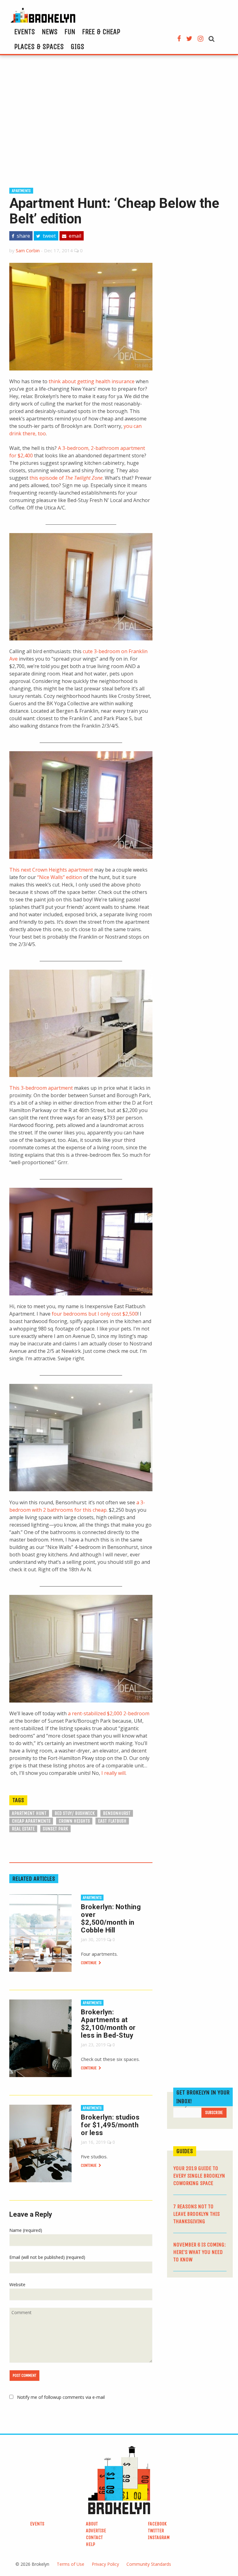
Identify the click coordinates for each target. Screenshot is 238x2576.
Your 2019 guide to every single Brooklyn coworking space (199, 2176)
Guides (185, 2151)
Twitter (156, 2531)
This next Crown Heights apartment (51, 870)
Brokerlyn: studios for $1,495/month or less (110, 2125)
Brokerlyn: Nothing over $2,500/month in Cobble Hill (111, 1919)
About (92, 2524)
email (74, 236)
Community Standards (149, 2564)
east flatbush (112, 1821)
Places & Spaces (39, 47)
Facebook (157, 2524)
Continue (89, 1963)
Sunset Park (55, 1829)
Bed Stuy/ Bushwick (75, 1813)
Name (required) (26, 2230)
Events (25, 32)
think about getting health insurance (92, 381)
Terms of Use (71, 2564)
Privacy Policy (105, 2564)
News (50, 32)
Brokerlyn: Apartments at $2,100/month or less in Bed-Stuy (108, 2024)
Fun (70, 32)
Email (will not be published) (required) (47, 2257)
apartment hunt (29, 1813)
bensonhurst (117, 1813)
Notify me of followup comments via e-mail (61, 2397)
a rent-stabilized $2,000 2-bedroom (108, 1713)
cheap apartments (31, 1821)
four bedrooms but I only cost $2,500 (95, 1314)
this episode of (66, 478)
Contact (94, 2537)
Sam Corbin (28, 250)
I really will (113, 1773)
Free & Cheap (101, 32)
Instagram (159, 2537)
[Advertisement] (119, 120)
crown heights (74, 1821)
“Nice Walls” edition (60, 877)
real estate (23, 1829)
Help (90, 2544)
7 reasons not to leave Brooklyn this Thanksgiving (196, 2214)
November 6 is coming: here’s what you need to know (200, 2252)
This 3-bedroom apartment (41, 1088)
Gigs (77, 47)
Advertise (96, 2531)
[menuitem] (25, 32)
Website (17, 2284)
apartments (21, 191)
